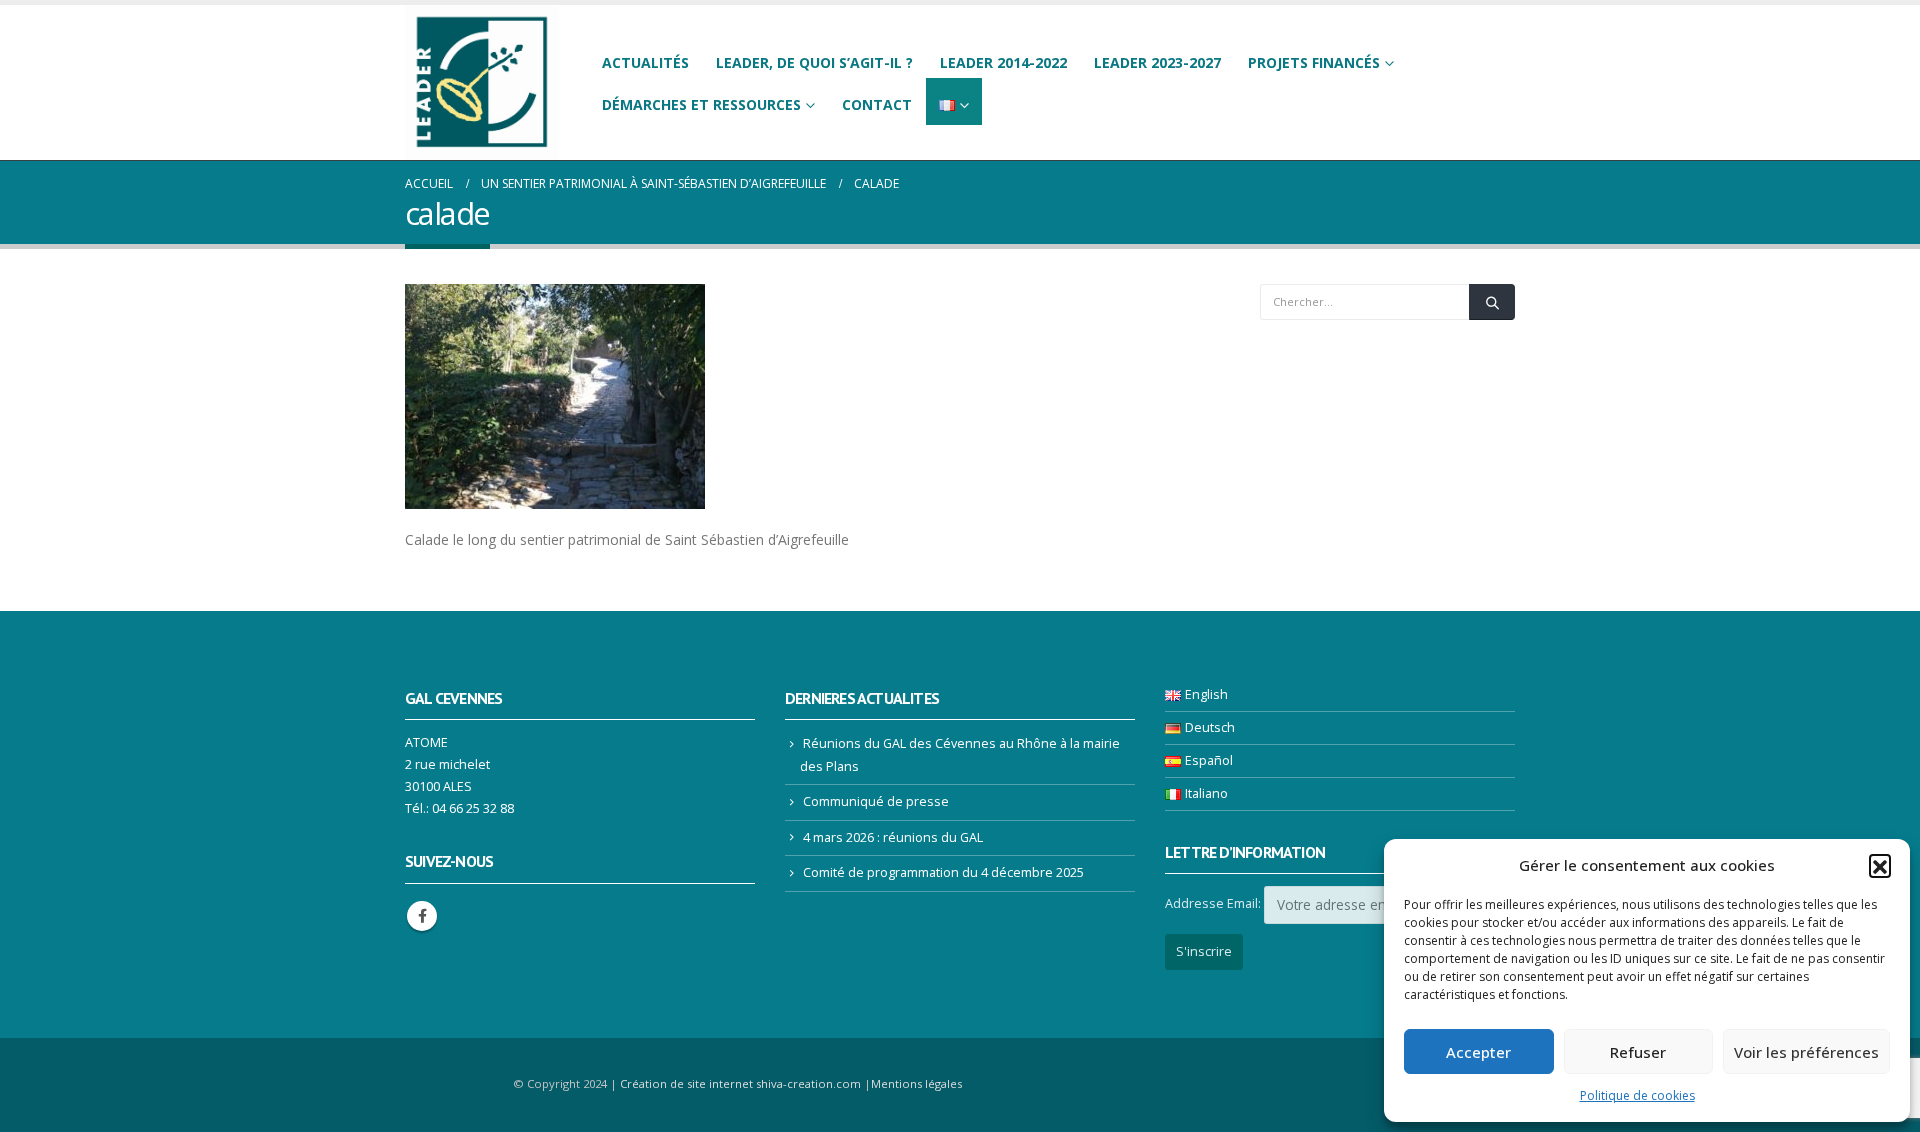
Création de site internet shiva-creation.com (740, 1083)
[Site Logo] (482, 82)
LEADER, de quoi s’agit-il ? (814, 62)
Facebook (422, 916)
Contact (877, 104)
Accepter (1478, 1052)
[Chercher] (1492, 302)
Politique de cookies (1637, 1095)
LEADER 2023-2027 (1157, 62)
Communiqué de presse (876, 801)
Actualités (645, 62)
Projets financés (1314, 62)
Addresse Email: (1213, 903)
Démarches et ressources (701, 104)
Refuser (1638, 1052)
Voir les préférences (1806, 1052)
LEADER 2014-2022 (1003, 62)
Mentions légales (916, 1083)
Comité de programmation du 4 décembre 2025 (943, 872)
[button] (1880, 865)
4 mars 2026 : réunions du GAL (893, 837)
